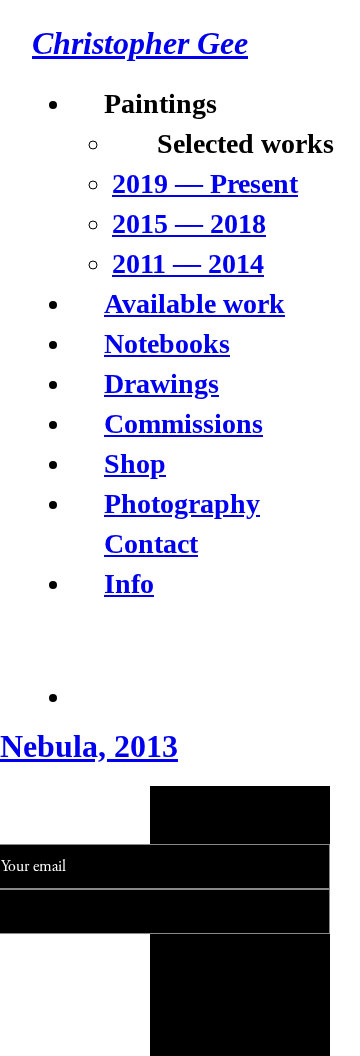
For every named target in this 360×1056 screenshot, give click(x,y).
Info (129, 583)
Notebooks (167, 343)
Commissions (183, 423)
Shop (135, 463)
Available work (194, 303)
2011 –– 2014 (188, 263)
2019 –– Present (205, 183)
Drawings (161, 383)
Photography (182, 503)
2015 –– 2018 (189, 223)
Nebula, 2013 (89, 746)
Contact (151, 543)
